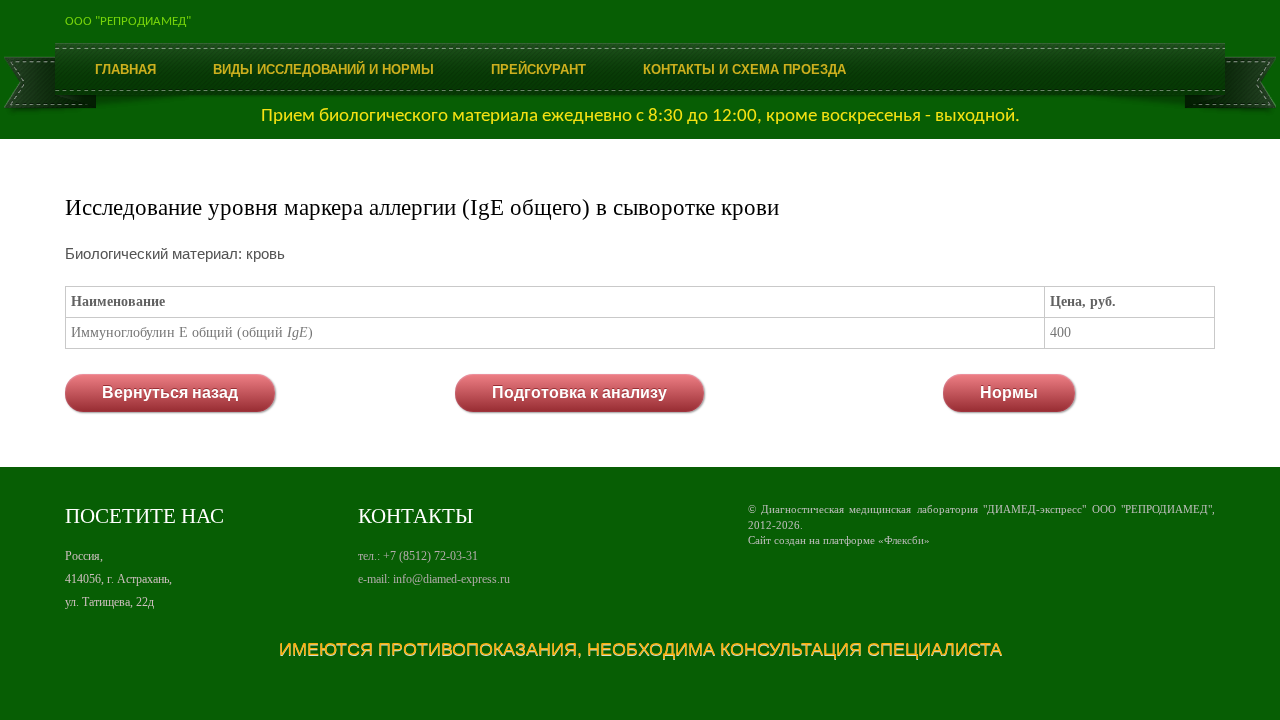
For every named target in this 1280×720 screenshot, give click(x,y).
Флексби (904, 540)
